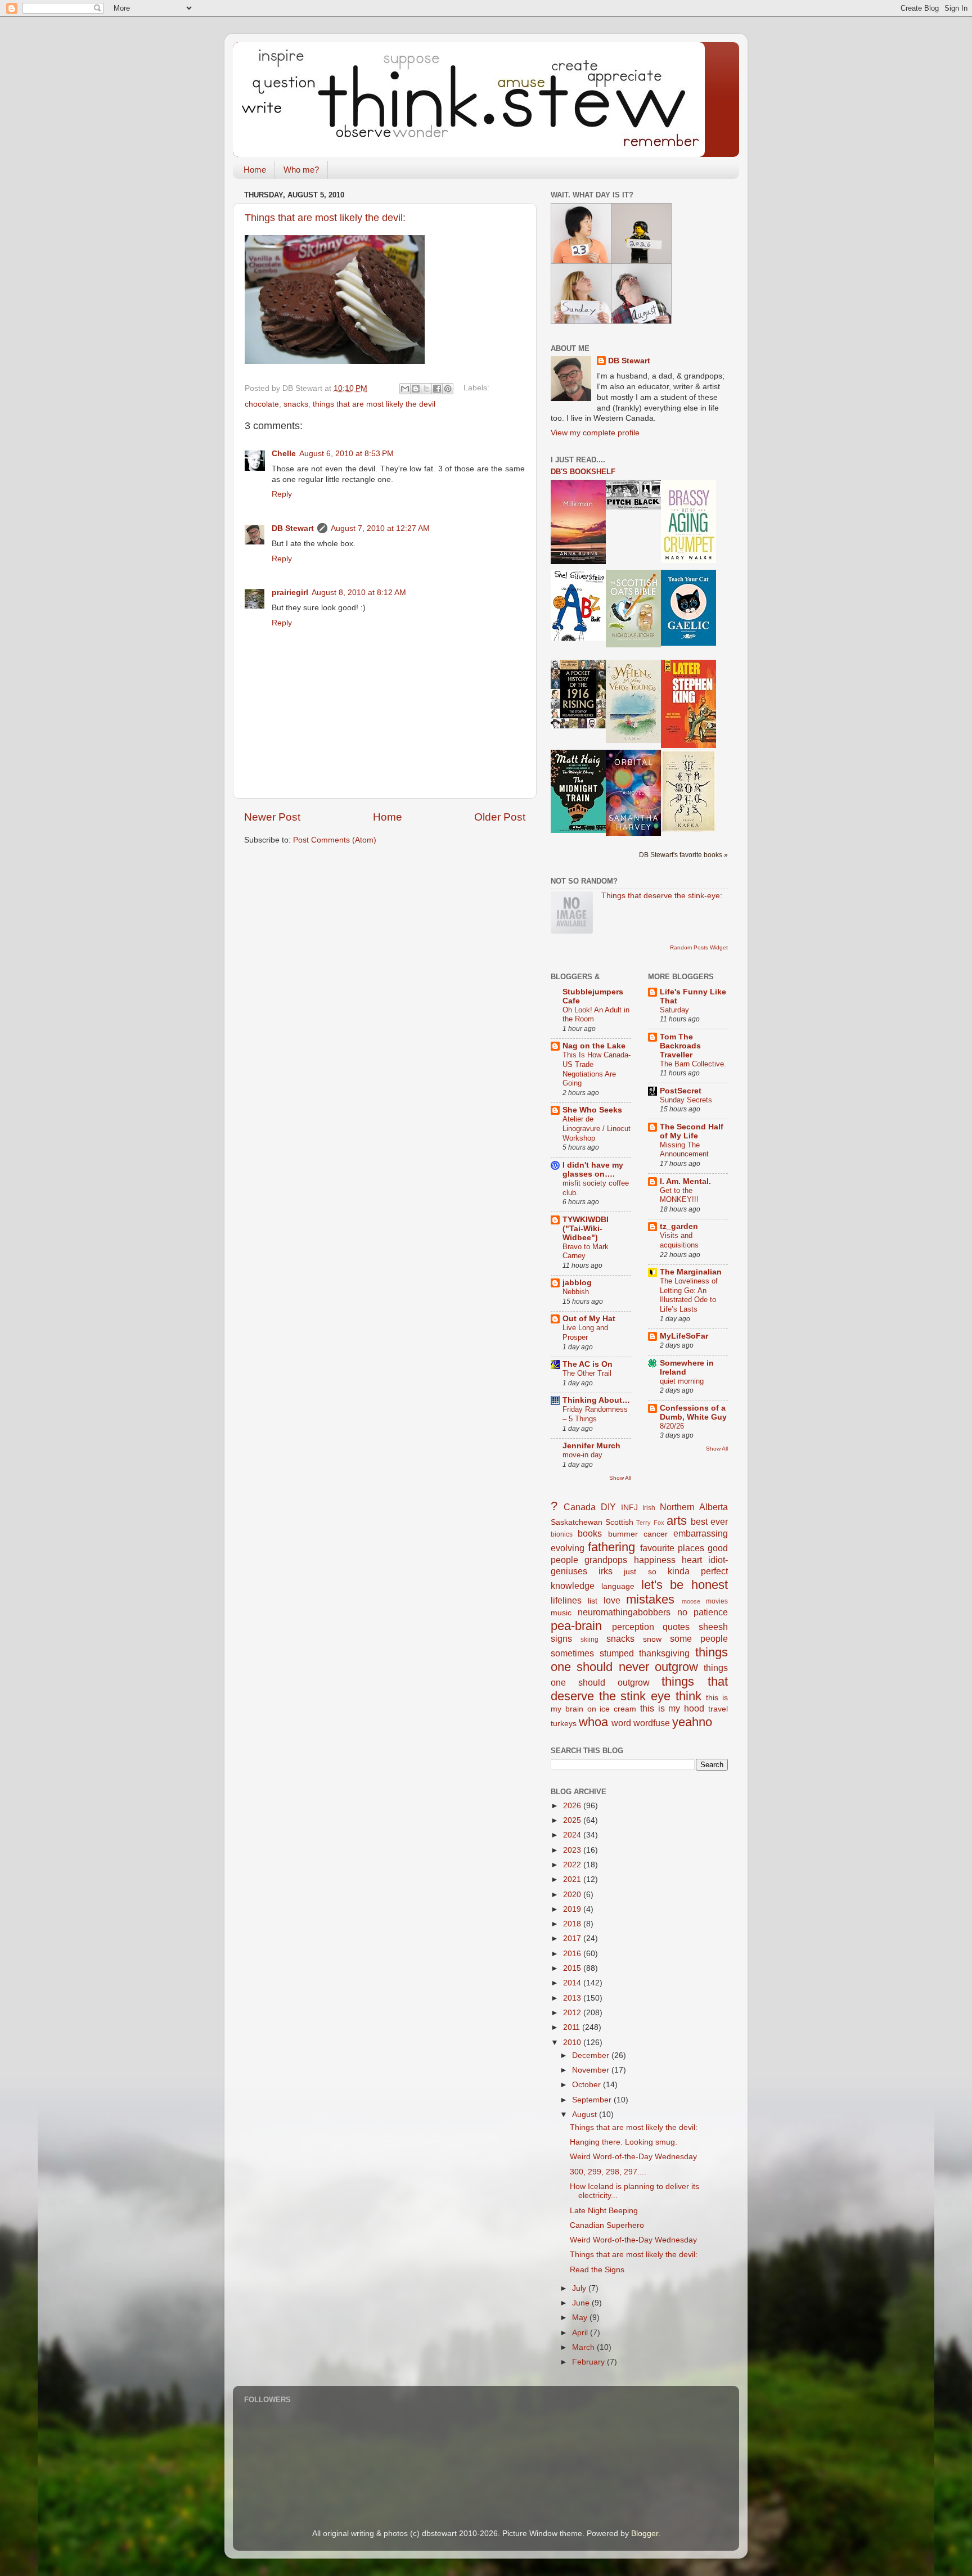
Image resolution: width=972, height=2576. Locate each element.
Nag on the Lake (594, 1046)
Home (255, 170)
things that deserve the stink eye (639, 1689)
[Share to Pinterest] (448, 389)
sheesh (713, 1627)
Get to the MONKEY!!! (679, 1195)
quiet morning (682, 1381)
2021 (573, 1879)
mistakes (650, 1599)
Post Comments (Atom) (335, 840)
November (592, 2070)
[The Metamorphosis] (688, 830)
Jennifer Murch (591, 1446)
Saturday (674, 1010)
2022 (573, 1865)
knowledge (573, 1586)
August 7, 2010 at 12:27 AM (380, 528)
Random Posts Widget (699, 947)
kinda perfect (698, 1571)
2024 (573, 1835)
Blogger (645, 2534)
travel (718, 1709)
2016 (573, 1954)
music (561, 1613)
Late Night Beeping (604, 2211)
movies (717, 1601)
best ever (709, 1521)
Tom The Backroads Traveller (680, 1046)
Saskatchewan (577, 1522)
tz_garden (679, 1226)
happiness (655, 1560)
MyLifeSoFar (684, 1336)
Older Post (500, 817)
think (688, 1696)
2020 (573, 1895)
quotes (676, 1627)
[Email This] (405, 389)
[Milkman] (578, 562)
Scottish (619, 1522)
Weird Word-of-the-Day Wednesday (633, 2157)
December (592, 2055)
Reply (282, 494)
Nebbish (576, 1292)
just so (640, 1572)
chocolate (262, 404)
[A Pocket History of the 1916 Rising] (578, 726)
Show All (620, 1478)
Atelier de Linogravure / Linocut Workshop (597, 1128)
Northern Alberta (694, 1507)
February (589, 2362)
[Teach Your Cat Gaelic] (688, 643)
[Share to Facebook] (437, 389)
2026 (573, 1806)
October (588, 2085)
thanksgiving (664, 1653)
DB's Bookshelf (583, 472)
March (584, 2347)
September (593, 2100)
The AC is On (588, 1364)
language (618, 1586)
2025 (573, 1820)
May (581, 2318)
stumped (617, 1653)
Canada (580, 1507)
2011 (573, 2027)
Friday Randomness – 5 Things (595, 1414)
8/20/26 (672, 1426)
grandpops (606, 1560)
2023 (573, 1850)
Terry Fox (650, 1523)
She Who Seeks (592, 1110)
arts (677, 1521)
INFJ (629, 1508)
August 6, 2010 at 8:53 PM (346, 454)
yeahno (692, 1722)
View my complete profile (595, 433)
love (612, 1600)
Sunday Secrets (686, 1100)
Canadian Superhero (607, 2225)
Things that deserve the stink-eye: (662, 896)
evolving (568, 1548)
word (621, 1723)
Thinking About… (596, 1400)
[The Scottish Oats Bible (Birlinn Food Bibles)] (633, 645)
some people (699, 1638)
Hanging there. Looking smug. (624, 2142)
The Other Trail (587, 1373)
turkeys (564, 1724)
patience (711, 1612)
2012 (573, 2013)
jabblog (577, 1283)
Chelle (284, 454)
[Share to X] (426, 389)
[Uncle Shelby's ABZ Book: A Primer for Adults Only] (578, 638)
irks (606, 1571)
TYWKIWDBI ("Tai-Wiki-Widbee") (586, 1229)
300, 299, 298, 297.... (608, 2172)
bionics (562, 1534)
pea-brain (576, 1626)
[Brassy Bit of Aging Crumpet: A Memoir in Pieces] (688, 560)
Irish (649, 1508)
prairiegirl (290, 593)
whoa (593, 1722)
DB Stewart (293, 528)
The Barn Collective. (693, 1064)
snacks (296, 404)
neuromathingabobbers (624, 1612)
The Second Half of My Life (692, 1131)
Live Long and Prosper (585, 1332)
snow (652, 1639)
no (682, 1612)
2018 (573, 1924)
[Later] (688, 746)
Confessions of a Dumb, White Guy (693, 1413)
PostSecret (681, 1091)
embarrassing (701, 1533)
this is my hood (672, 1708)
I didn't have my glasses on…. (593, 1170)
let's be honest (685, 1585)
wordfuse (652, 1723)
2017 (573, 1938)
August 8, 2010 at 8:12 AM (359, 593)
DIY (608, 1507)
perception (633, 1627)
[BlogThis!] (416, 389)
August (586, 2115)
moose (691, 1601)
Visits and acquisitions (679, 1240)
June (582, 2303)
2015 (573, 1968)
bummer (623, 1534)
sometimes (572, 1653)
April (581, 2333)
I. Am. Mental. (685, 1181)
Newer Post (272, 817)
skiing (589, 1640)
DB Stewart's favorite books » (683, 855)
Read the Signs (597, 2270)
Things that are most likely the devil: (325, 218)
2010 (573, 2043)
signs (561, 1638)
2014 (573, 1983)
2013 (573, 1998)
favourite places (672, 1548)
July (580, 2288)
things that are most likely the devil (374, 404)
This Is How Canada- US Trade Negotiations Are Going (597, 1069)
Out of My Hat (589, 1319)
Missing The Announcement (684, 1150)
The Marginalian (691, 1272)
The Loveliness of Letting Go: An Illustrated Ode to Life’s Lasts (689, 1295)
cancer (656, 1534)
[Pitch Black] (633, 507)
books (590, 1533)
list (593, 1601)
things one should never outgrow (639, 1659)
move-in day (582, 1455)
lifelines (566, 1600)
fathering (611, 1547)
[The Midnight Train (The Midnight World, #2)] (578, 830)
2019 (573, 1909)
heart (692, 1560)
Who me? (301, 170)
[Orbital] (633, 833)
